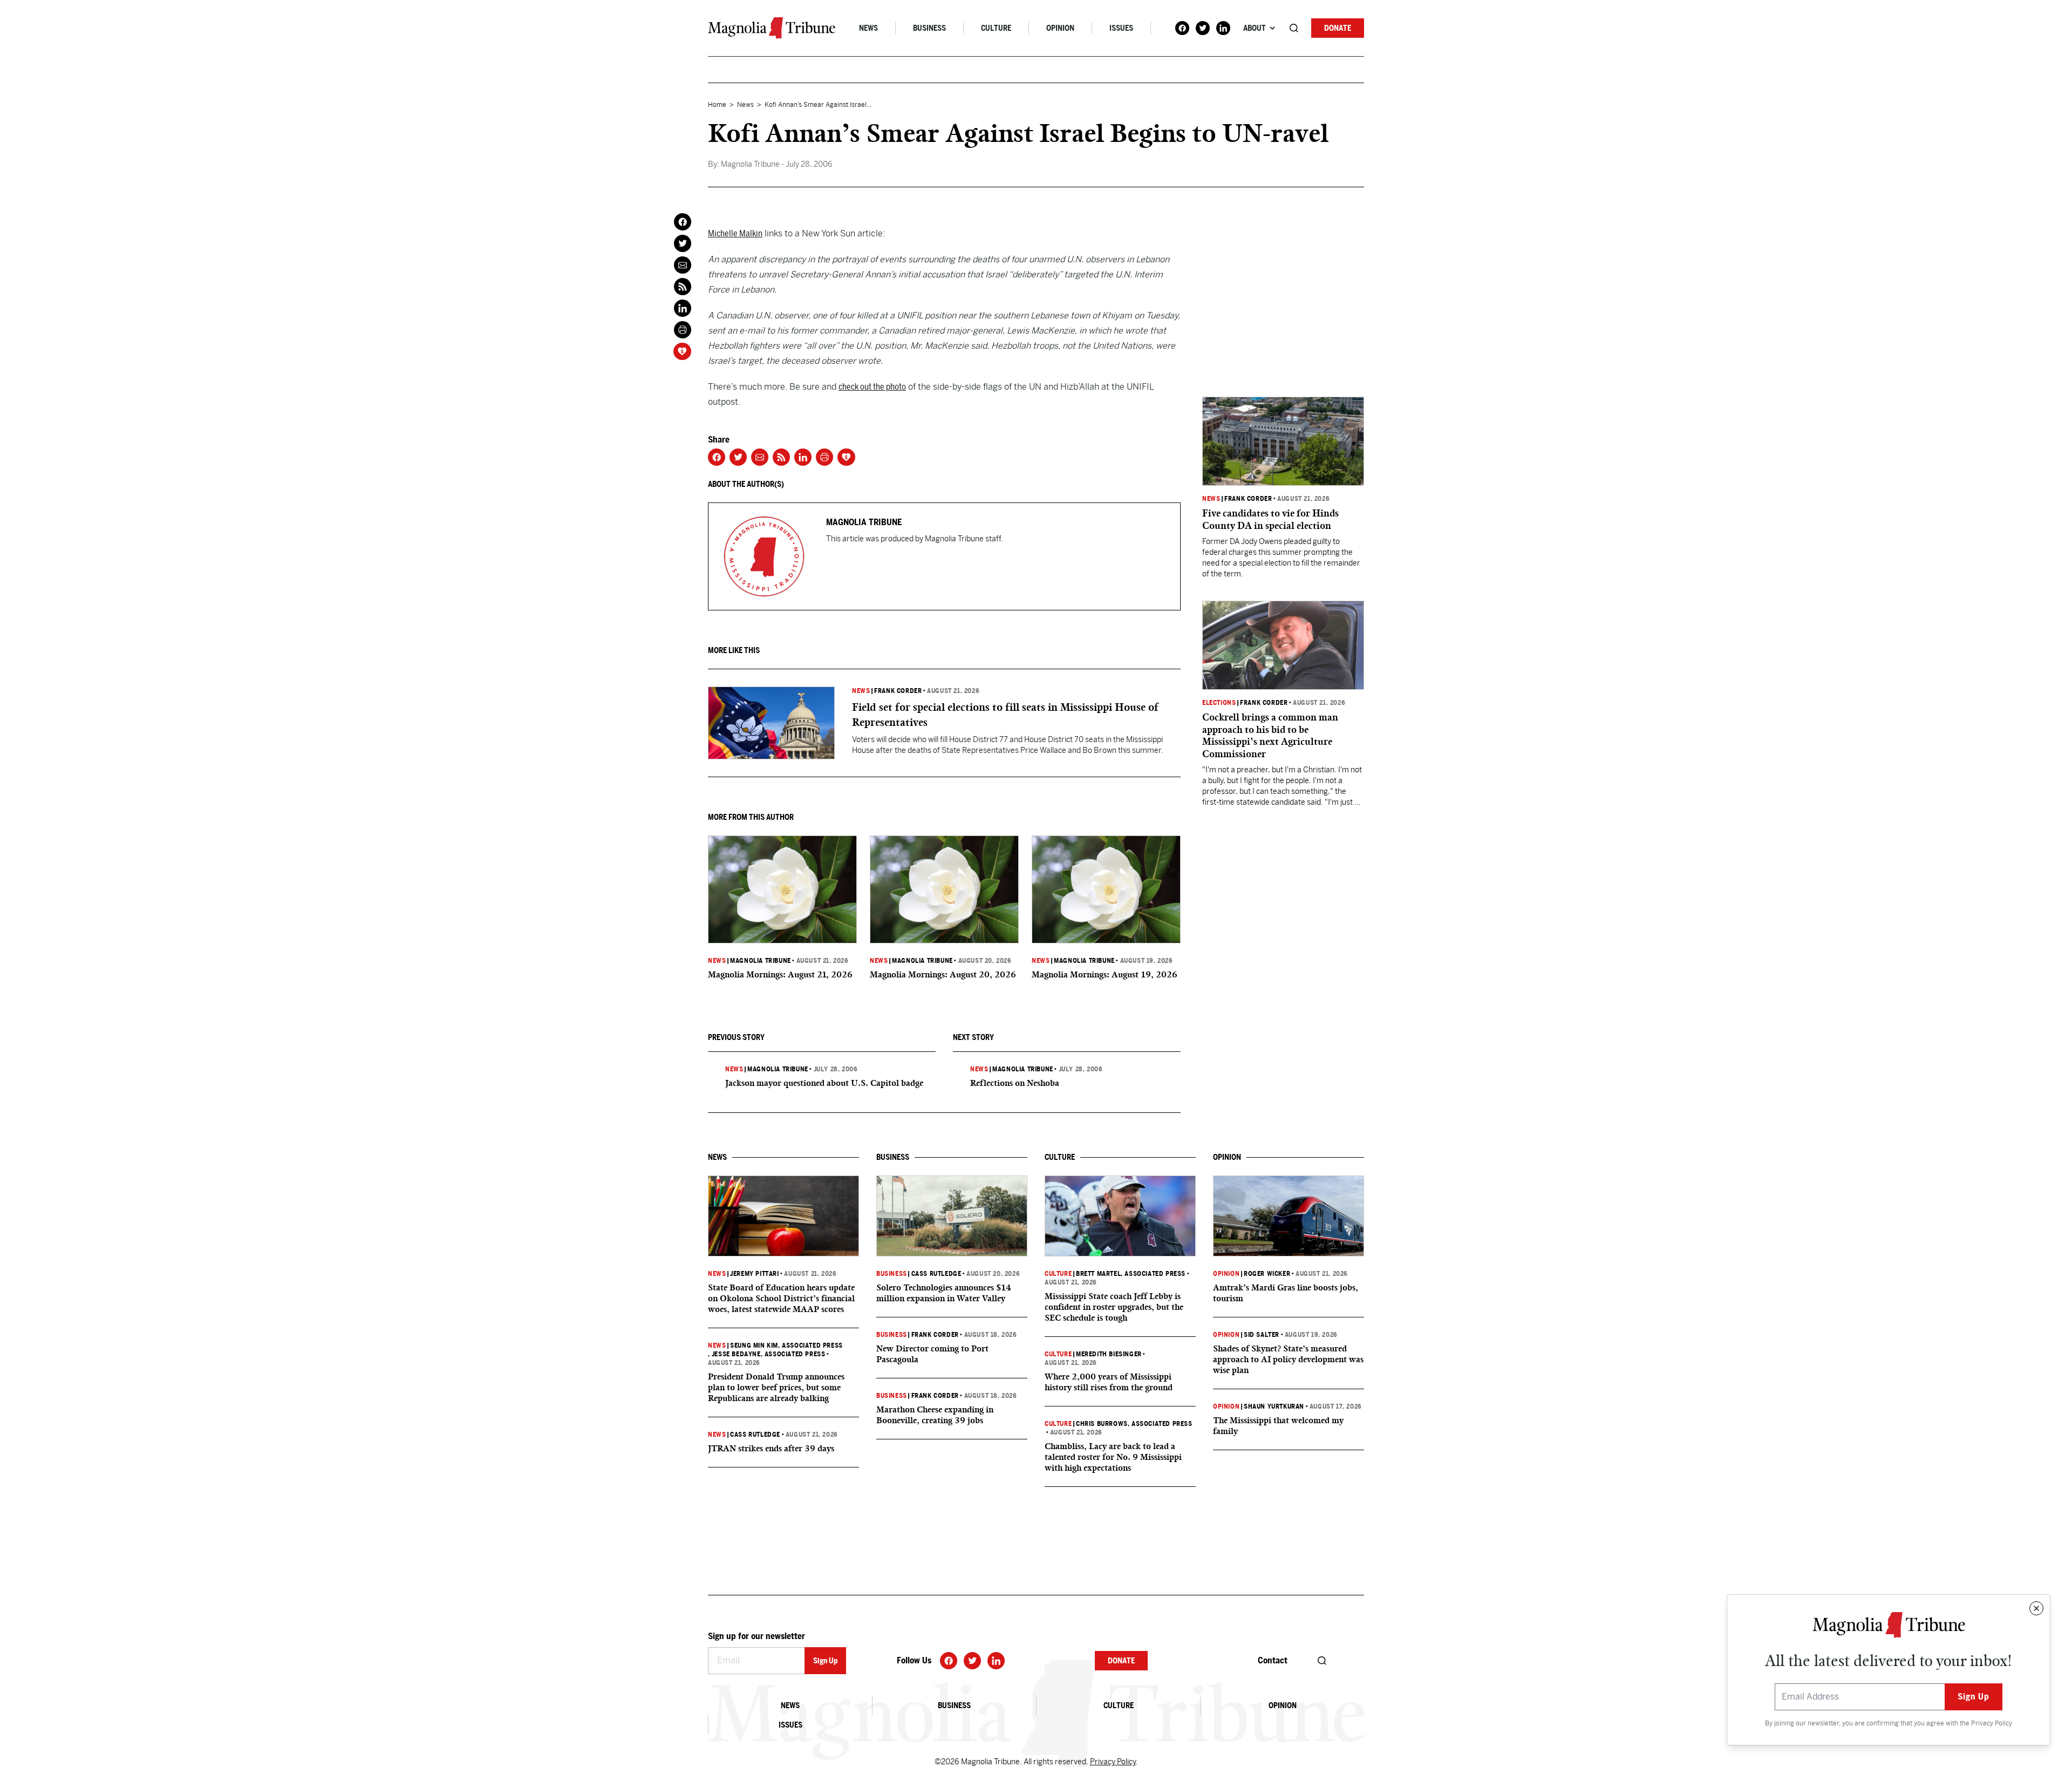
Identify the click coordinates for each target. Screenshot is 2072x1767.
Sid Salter (1262, 1335)
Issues (1121, 28)
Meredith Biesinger (1109, 1354)
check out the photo (872, 387)
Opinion (1060, 28)
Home (717, 105)
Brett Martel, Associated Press (1131, 1274)
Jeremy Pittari (754, 1274)
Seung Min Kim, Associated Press (786, 1345)
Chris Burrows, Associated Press (1134, 1424)
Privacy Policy (1992, 1723)
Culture (996, 28)
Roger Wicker (1267, 1274)
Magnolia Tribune (761, 961)
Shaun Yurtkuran (1274, 1406)
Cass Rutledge (755, 1435)
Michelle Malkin (735, 233)
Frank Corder (898, 691)
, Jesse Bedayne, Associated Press (766, 1354)
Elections (1219, 703)
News (868, 28)
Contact (1273, 1660)
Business (929, 28)
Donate (1338, 28)
